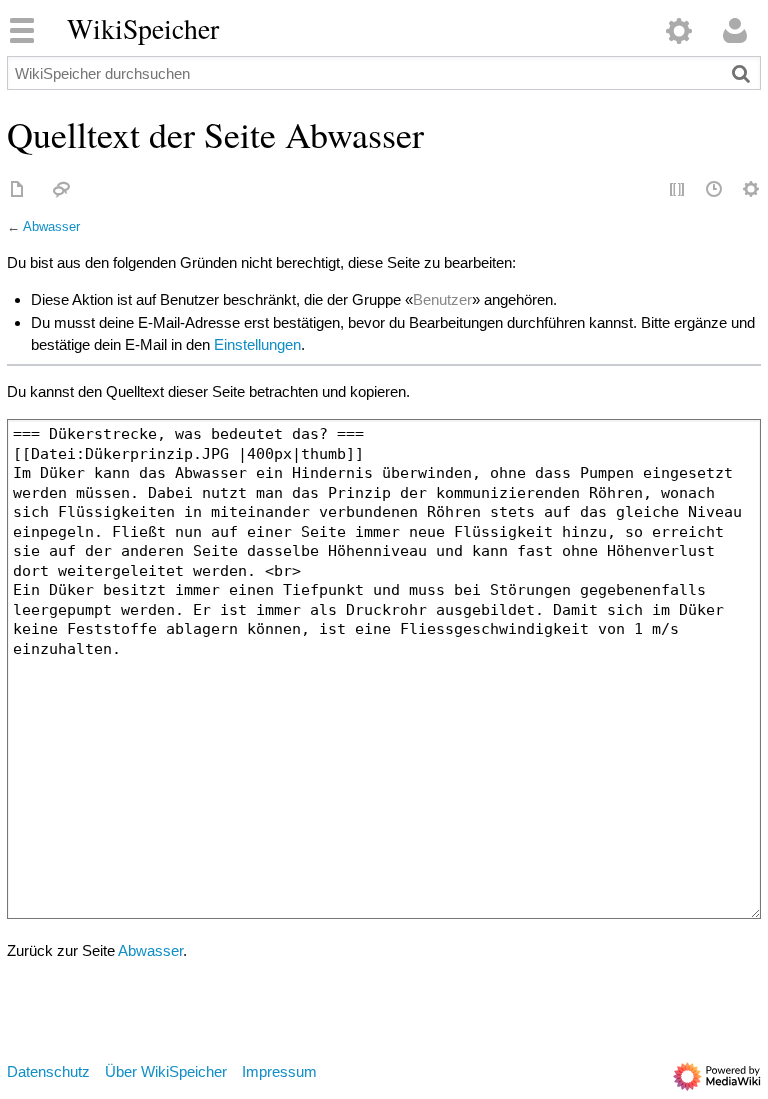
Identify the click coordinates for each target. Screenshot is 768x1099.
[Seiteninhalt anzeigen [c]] (18, 190)
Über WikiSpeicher (166, 1071)
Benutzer (442, 299)
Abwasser (51, 227)
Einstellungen (257, 344)
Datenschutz (48, 1071)
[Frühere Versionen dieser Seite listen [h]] (715, 190)
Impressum (279, 1071)
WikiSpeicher (143, 29)
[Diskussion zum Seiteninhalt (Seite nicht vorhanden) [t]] (62, 190)
